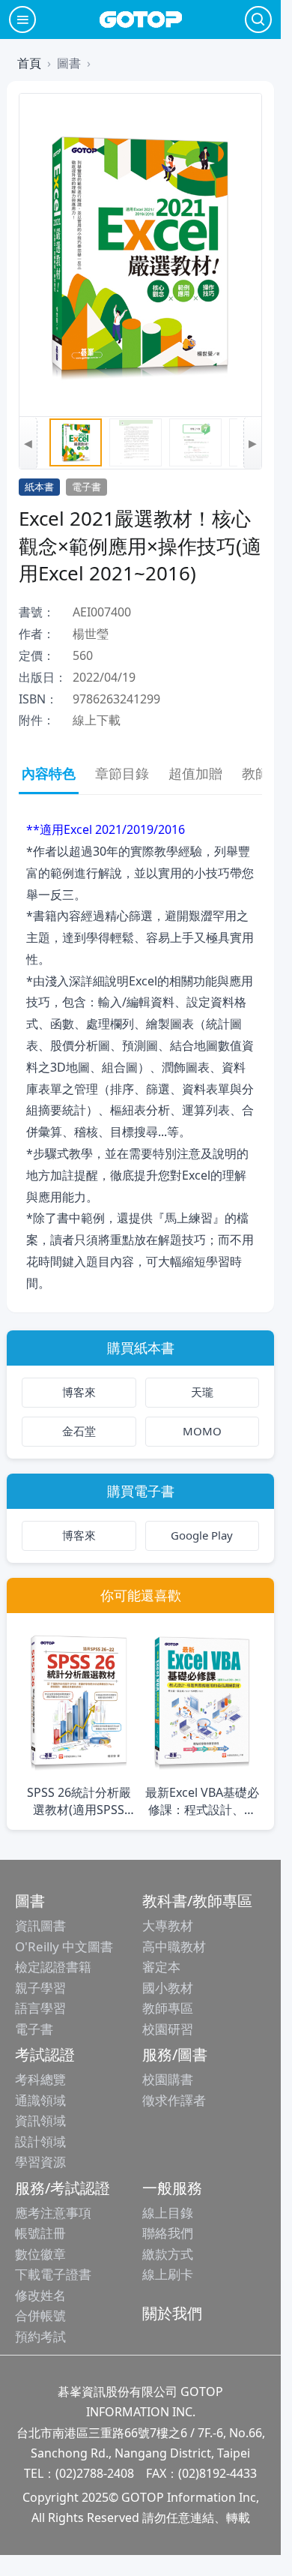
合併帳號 (40, 2315)
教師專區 (168, 2008)
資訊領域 (40, 2120)
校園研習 (168, 2029)
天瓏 (202, 1392)
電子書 (34, 2029)
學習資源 (40, 2162)
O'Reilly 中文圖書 (64, 1946)
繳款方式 (168, 2254)
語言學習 (40, 2008)
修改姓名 (40, 2295)
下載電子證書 (53, 2274)
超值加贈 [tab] (195, 773)
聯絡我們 (168, 2233)
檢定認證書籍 (53, 1967)
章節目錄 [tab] (122, 773)
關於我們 (172, 2313)
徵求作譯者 (174, 2100)
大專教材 (168, 1925)
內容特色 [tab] (49, 773)
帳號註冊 (40, 2233)
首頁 (29, 63)
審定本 (161, 1967)
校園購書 (168, 2079)
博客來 (79, 1392)
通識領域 (40, 2100)
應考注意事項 (53, 2213)
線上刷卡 (168, 2274)
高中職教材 (174, 1946)
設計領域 (40, 2141)
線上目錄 (168, 2213)
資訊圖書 (40, 1925)
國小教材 (168, 1988)
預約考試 (40, 2336)
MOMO (202, 1431)
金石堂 (79, 1431)
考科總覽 (40, 2079)
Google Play (202, 1535)
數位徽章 (40, 2254)
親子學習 (40, 1988)
